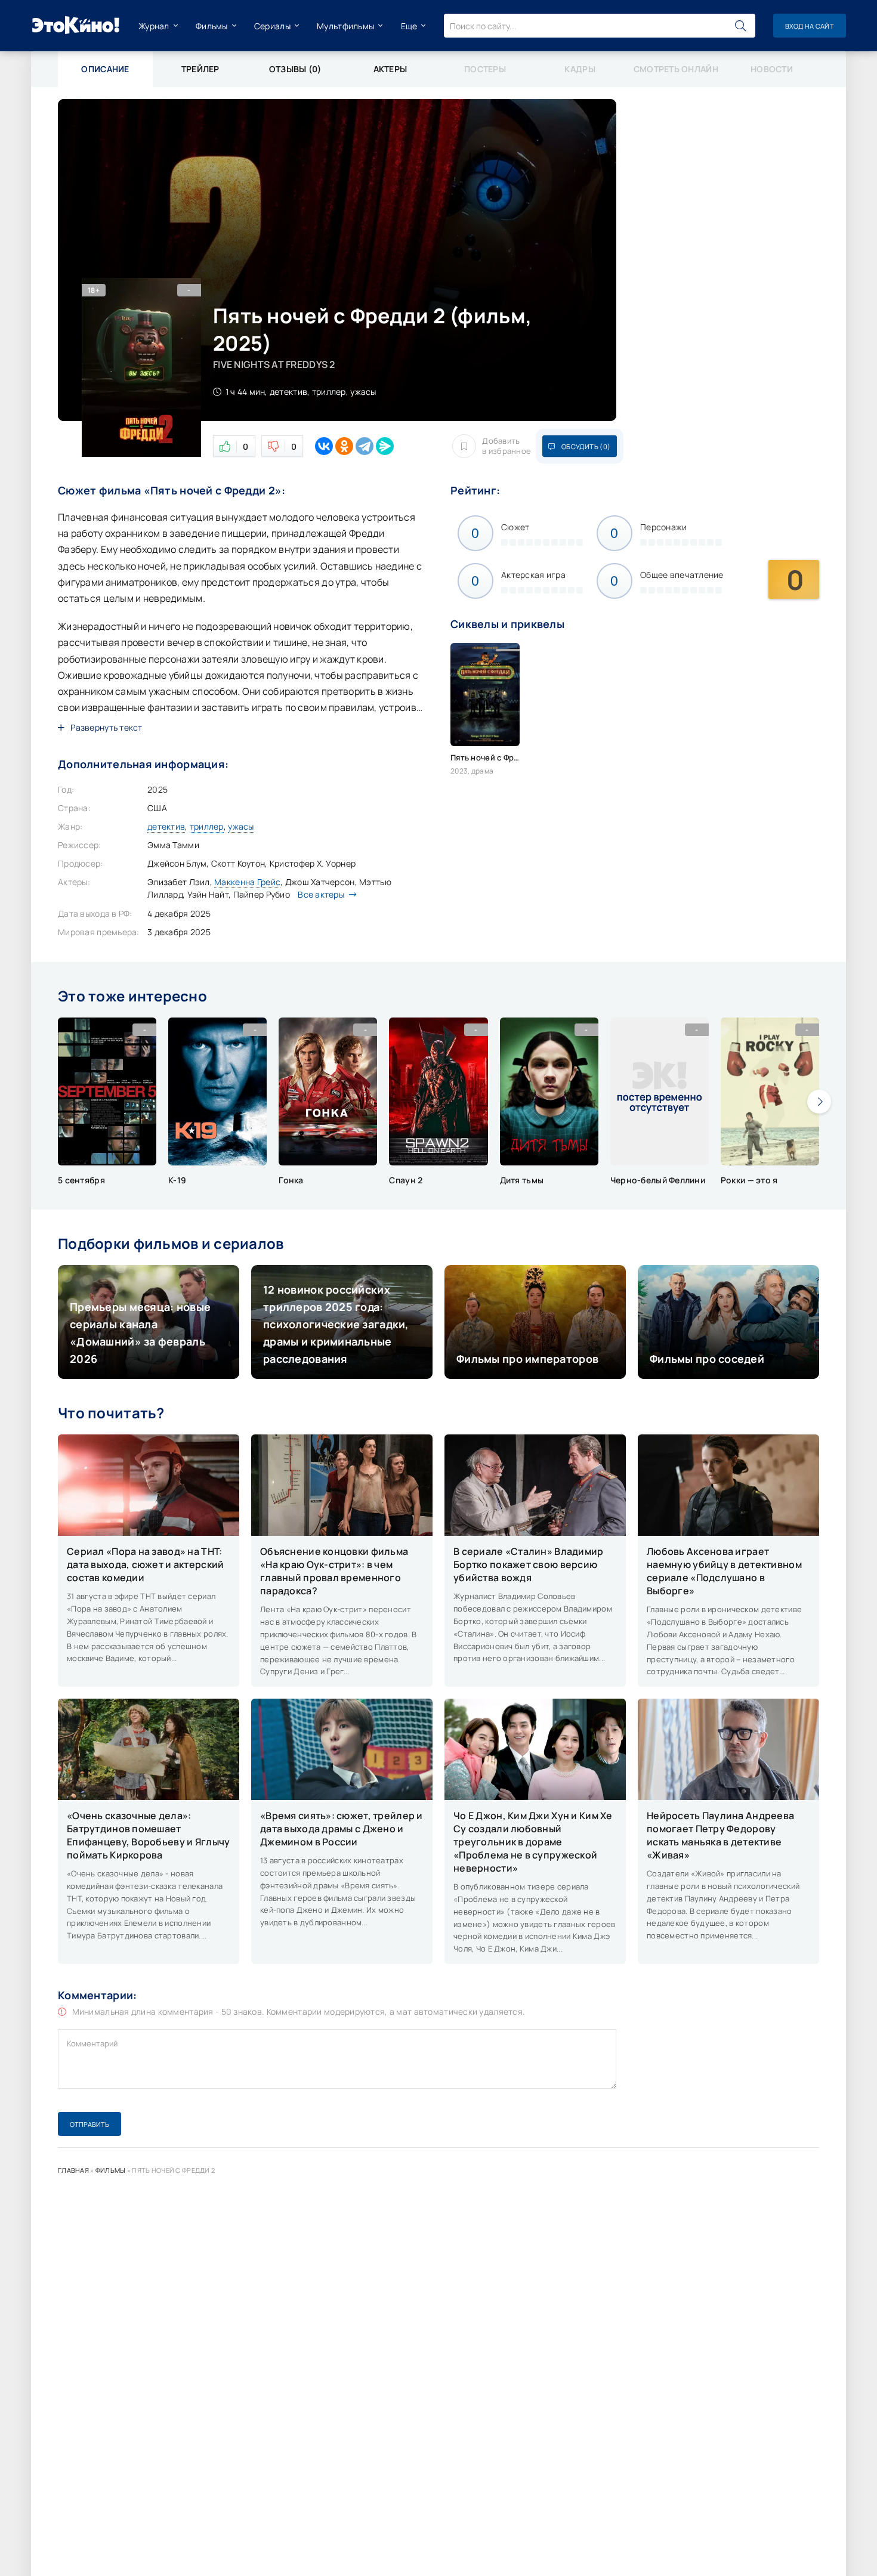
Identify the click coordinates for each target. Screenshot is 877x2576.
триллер (207, 826)
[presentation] (819, 1102)
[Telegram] (365, 446)
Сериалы (272, 26)
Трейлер (200, 69)
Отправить (89, 2124)
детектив (166, 826)
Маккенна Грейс (247, 882)
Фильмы (212, 26)
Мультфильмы (345, 26)
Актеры (390, 69)
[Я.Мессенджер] (385, 446)
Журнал (154, 26)
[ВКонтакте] (324, 446)
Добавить (507, 446)
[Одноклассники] (344, 446)
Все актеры (321, 894)
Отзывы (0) (295, 69)
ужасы (241, 826)
